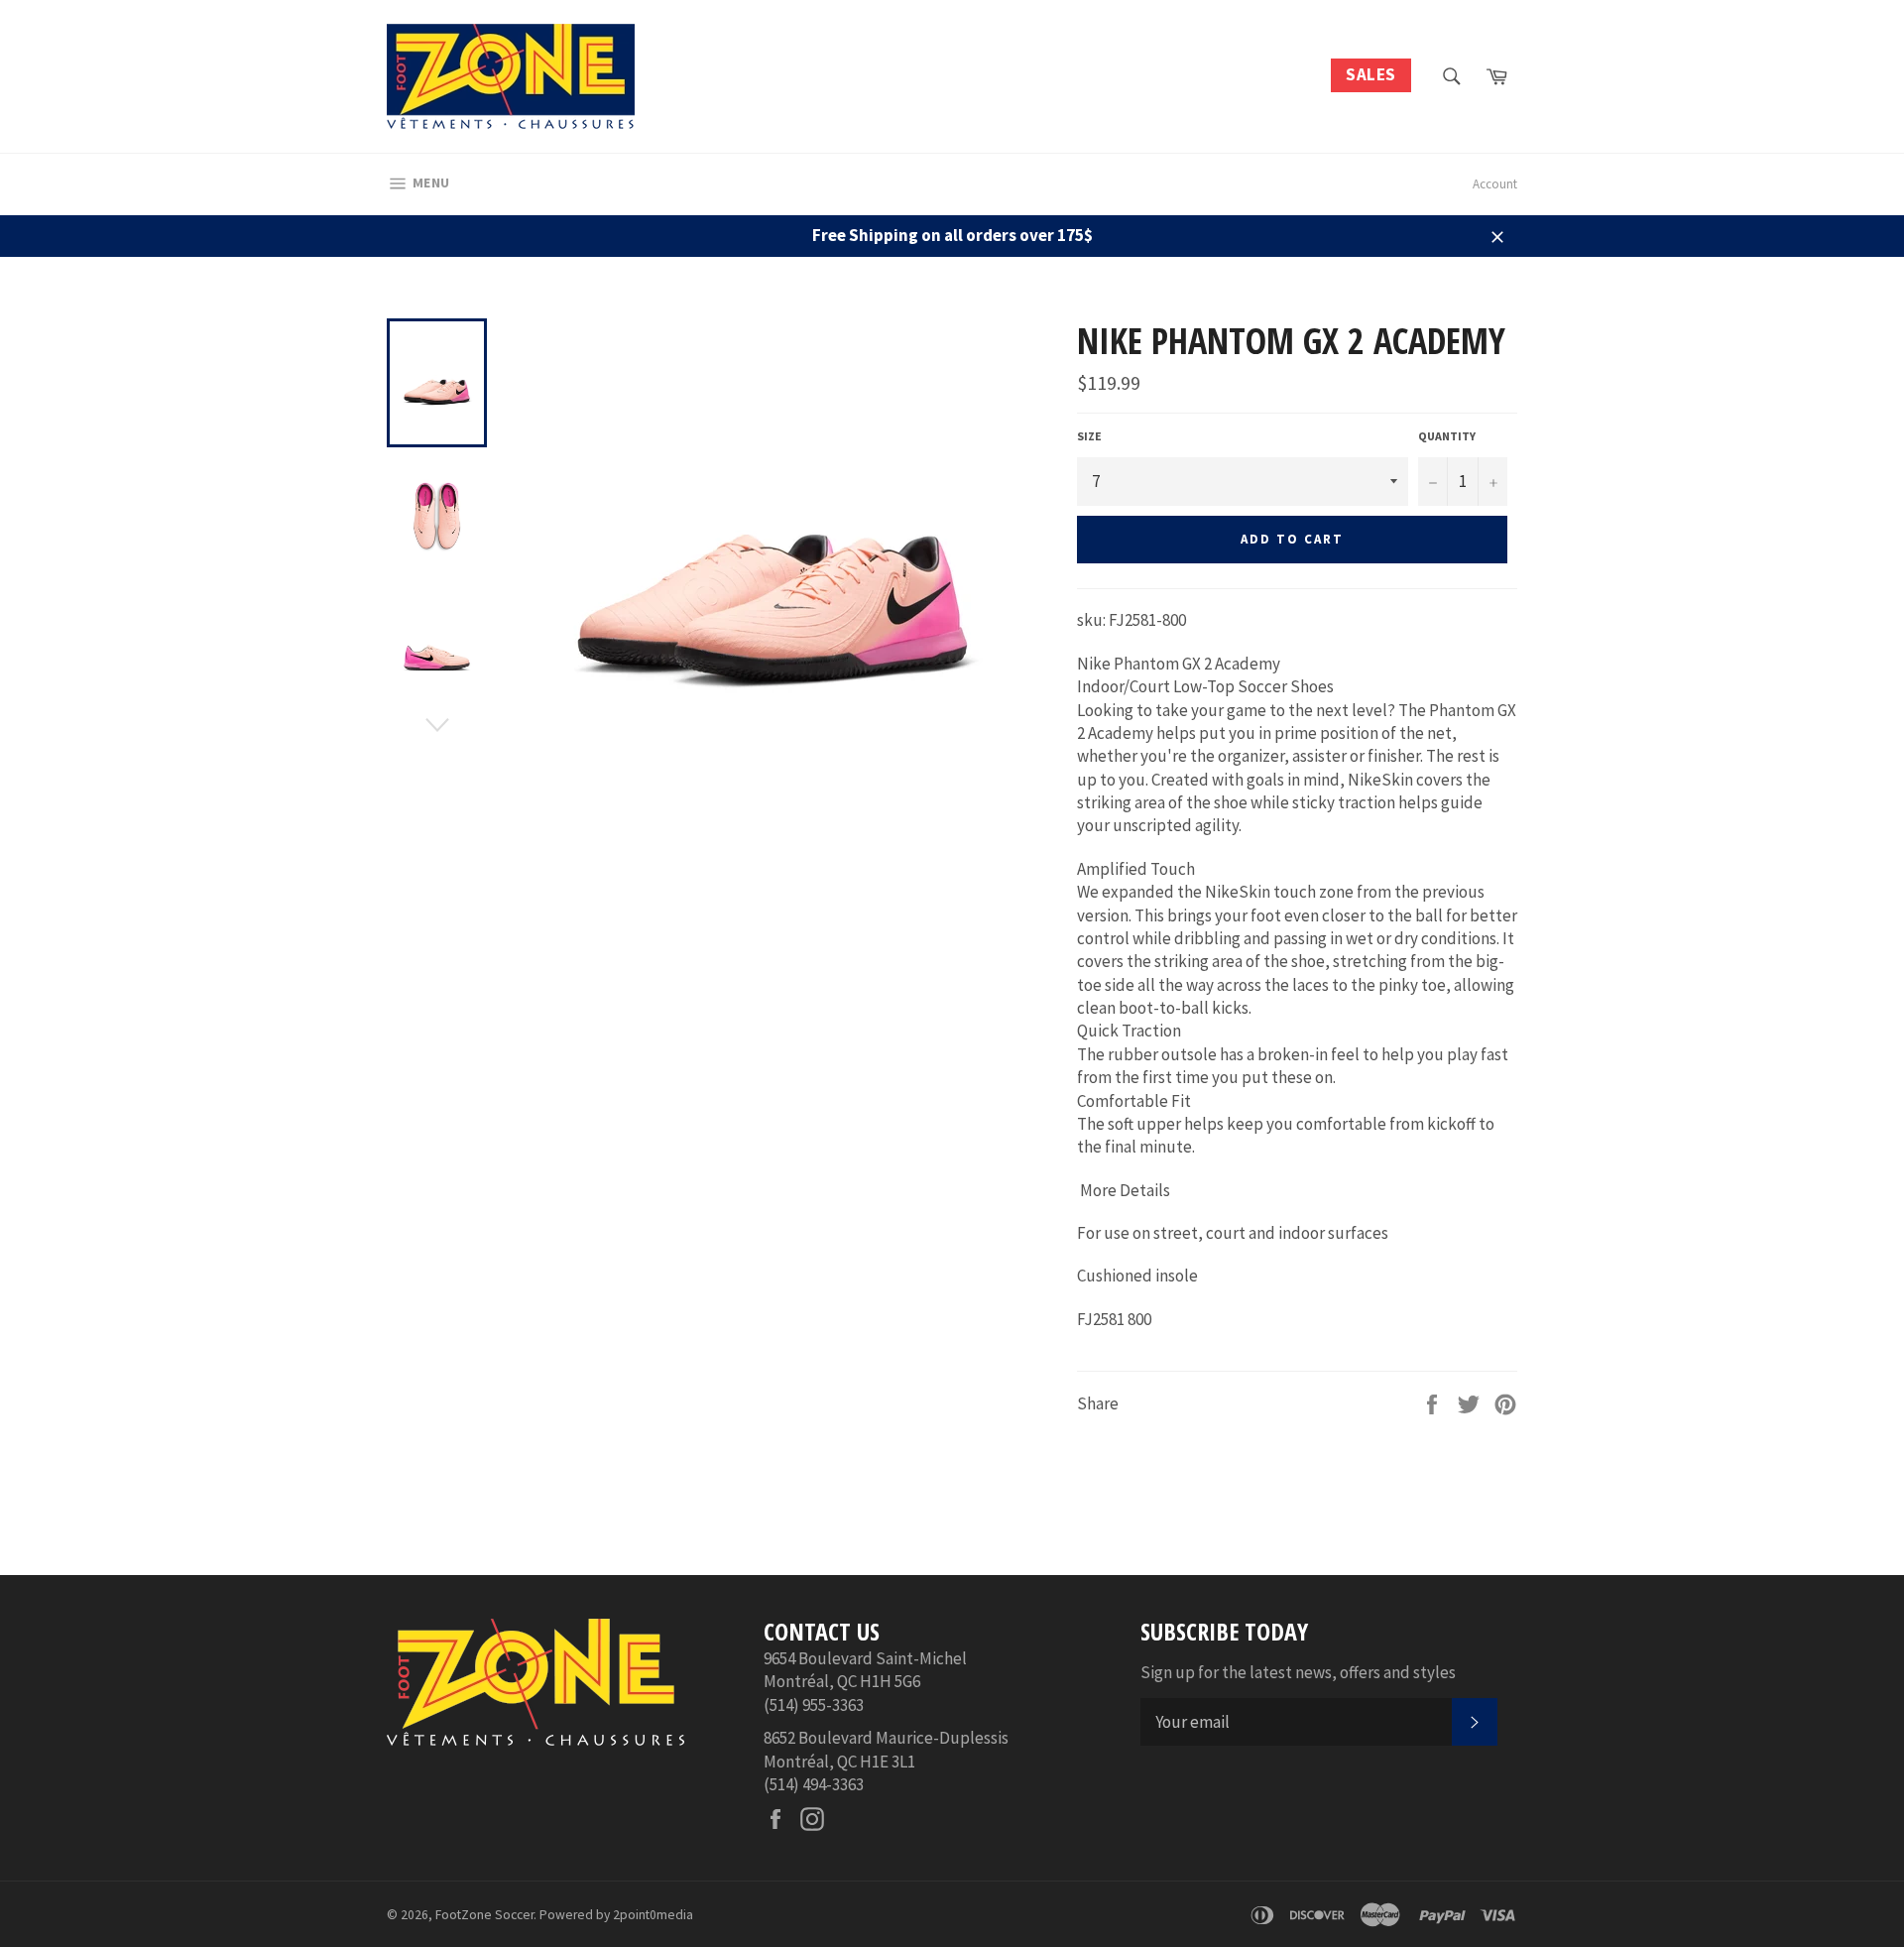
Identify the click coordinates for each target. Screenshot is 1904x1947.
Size (1089, 436)
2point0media (653, 1915)
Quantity (1447, 436)
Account (1495, 184)
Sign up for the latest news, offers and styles (1298, 1672)
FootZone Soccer (484, 1915)
